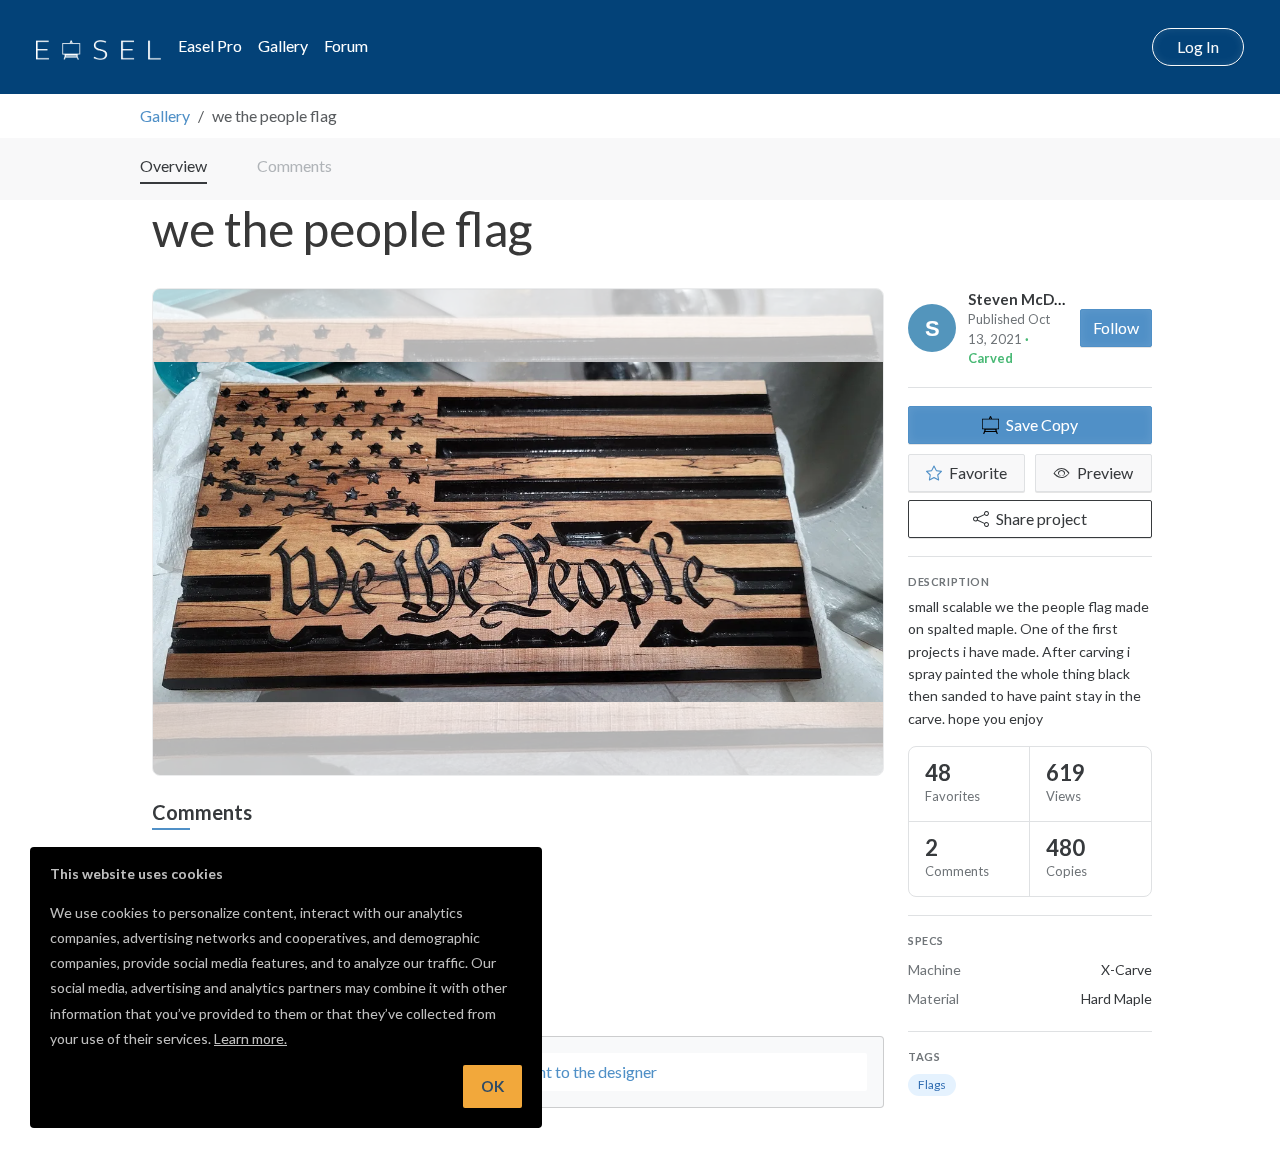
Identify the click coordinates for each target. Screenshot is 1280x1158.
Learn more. (250, 1038)
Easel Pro (210, 45)
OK (492, 1086)
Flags (932, 1084)
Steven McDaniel (1028, 299)
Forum (346, 45)
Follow (1116, 327)
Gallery (283, 45)
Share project (1041, 518)
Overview (173, 165)
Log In (1198, 46)
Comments (294, 165)
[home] (98, 47)
